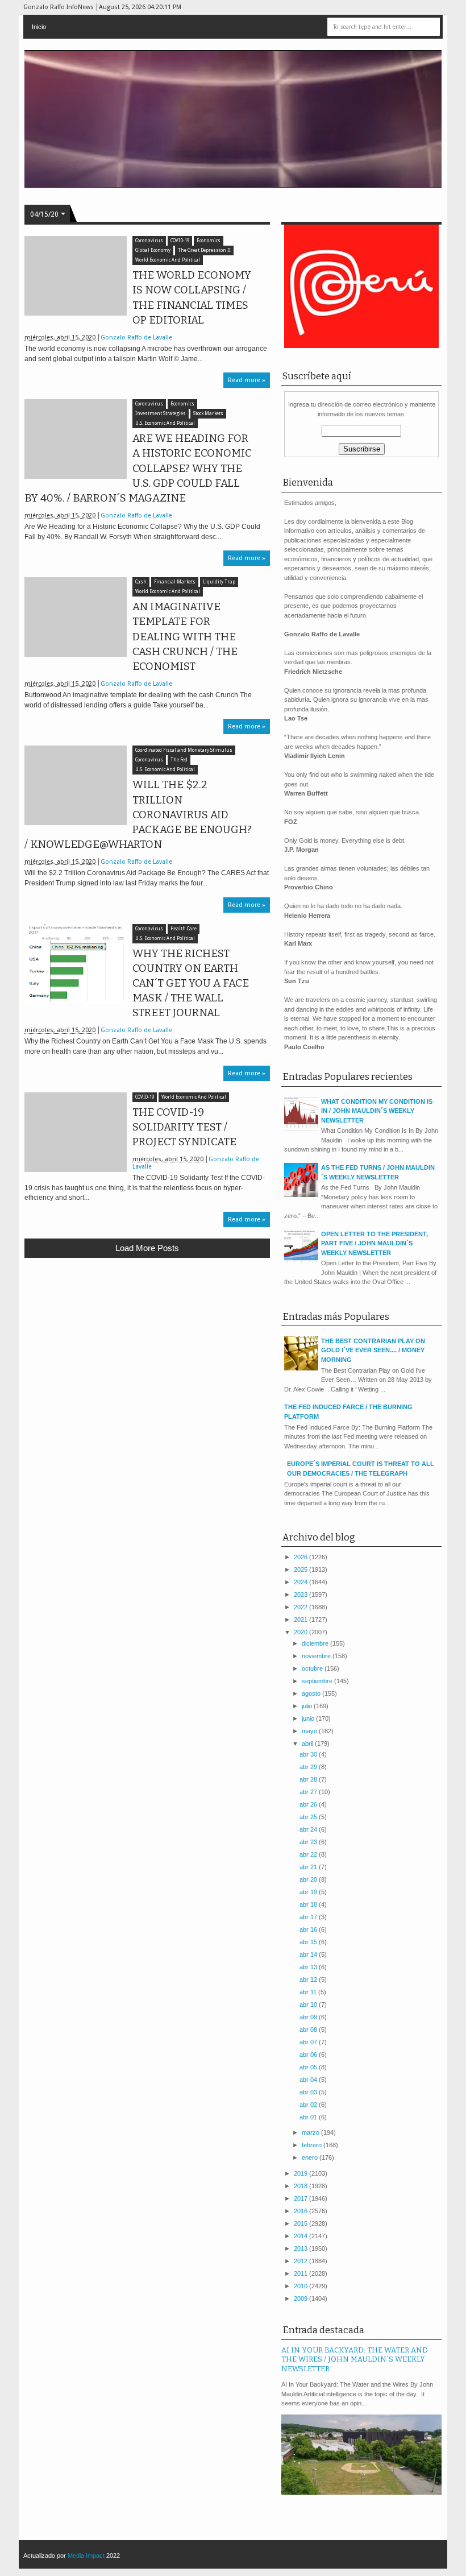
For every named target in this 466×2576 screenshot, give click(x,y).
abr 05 (309, 2067)
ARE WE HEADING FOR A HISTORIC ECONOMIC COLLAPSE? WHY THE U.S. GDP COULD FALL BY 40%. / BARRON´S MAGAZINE (138, 468)
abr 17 (309, 1917)
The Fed (179, 760)
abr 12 (309, 1979)
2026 (301, 1557)
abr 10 (309, 2005)
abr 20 (309, 1879)
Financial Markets (175, 582)
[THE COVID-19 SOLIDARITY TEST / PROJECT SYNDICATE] (76, 1132)
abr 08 (309, 2030)
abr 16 (309, 1929)
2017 (301, 2198)
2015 (301, 2223)
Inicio (39, 27)
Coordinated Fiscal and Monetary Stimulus (184, 750)
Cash (141, 582)
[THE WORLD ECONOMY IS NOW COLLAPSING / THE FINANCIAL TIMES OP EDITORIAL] (76, 276)
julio (308, 1706)
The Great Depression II (204, 250)
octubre (313, 1668)
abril (308, 1743)
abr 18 (309, 1904)
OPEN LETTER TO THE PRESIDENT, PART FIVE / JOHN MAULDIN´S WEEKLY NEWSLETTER (375, 1243)
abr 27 (309, 1792)
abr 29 (309, 1767)
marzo (311, 2132)
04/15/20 (44, 214)
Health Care (184, 929)
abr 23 (309, 1842)
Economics (209, 241)
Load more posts (147, 1248)
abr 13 (309, 1967)
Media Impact (86, 2556)
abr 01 (309, 2117)
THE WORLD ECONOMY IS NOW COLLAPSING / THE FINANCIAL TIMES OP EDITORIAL (192, 298)
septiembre (318, 1681)
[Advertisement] (147, 1350)
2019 (301, 2173)
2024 (301, 1582)
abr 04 (309, 2080)
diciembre (316, 1643)
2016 (301, 2211)
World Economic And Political (168, 260)
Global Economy (153, 250)
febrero (313, 2145)
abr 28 (309, 1779)
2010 (301, 2286)
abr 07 (309, 2042)
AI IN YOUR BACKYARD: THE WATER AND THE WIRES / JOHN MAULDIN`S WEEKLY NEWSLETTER (355, 2359)
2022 (301, 1607)
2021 (301, 1620)
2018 (301, 2186)
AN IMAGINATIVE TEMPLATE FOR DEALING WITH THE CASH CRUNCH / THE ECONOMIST (185, 637)
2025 (301, 1569)
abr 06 (309, 2055)
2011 (301, 2273)
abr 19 (309, 1892)
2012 (301, 2261)
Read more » (247, 380)
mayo (310, 1731)
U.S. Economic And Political (165, 423)
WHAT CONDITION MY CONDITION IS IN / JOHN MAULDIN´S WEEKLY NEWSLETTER (377, 1111)
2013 (301, 2248)
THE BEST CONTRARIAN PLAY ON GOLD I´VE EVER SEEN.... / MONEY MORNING (373, 1350)
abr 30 (309, 1754)
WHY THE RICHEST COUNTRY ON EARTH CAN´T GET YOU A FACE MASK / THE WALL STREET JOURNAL (191, 983)
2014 (301, 2236)
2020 (301, 1632)
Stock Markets (208, 414)
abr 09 (309, 2017)
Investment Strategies (161, 414)
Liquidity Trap (219, 582)
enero (311, 2157)
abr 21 (309, 1867)
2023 (301, 1595)
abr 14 (309, 1954)
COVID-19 (180, 241)
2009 (301, 2298)
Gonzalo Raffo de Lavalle (136, 337)
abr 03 (309, 2092)
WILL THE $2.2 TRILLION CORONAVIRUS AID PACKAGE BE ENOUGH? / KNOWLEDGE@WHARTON (138, 815)
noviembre (317, 1656)
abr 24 (309, 1829)
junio (309, 1718)
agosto (312, 1693)
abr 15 (309, 1942)
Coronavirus (149, 241)
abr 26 (309, 1804)
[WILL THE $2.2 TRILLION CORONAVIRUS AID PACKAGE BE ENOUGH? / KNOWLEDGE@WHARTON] (76, 785)
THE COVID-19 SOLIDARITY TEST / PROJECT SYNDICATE (184, 1127)
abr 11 (309, 1992)
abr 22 (309, 1854)
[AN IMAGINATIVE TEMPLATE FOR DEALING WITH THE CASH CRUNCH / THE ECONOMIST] (76, 617)
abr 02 (309, 2105)
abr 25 (309, 1817)
